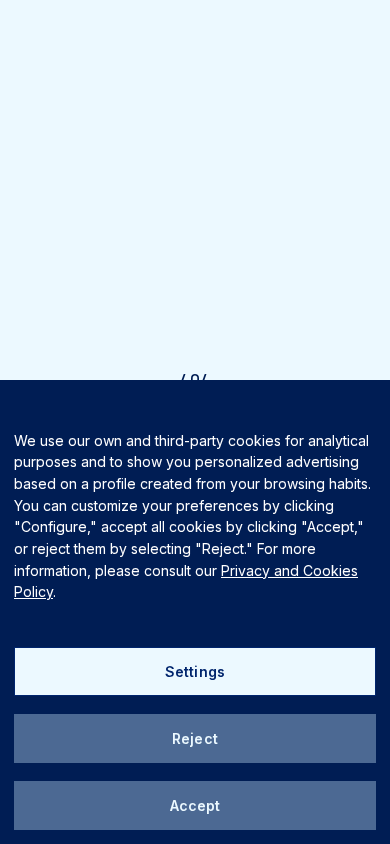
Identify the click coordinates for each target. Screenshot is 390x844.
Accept (195, 805)
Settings (195, 671)
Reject (195, 738)
